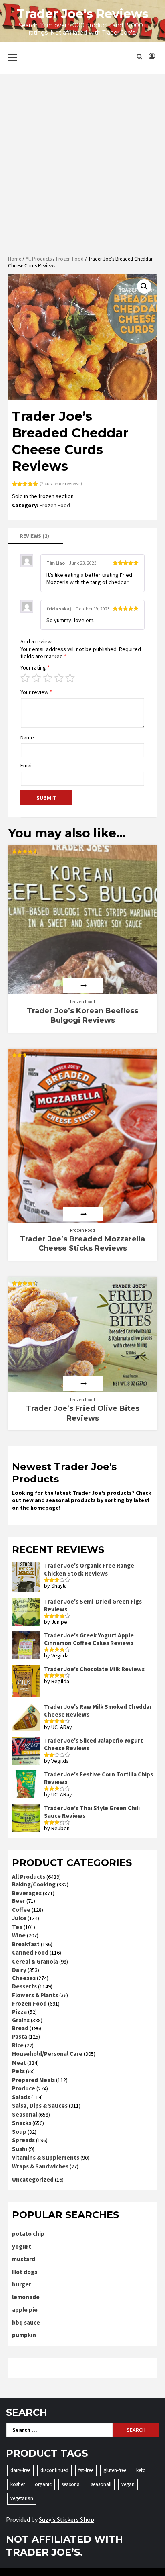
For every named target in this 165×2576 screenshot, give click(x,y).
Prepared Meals (33, 2080)
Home (15, 259)
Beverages (27, 1893)
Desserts (24, 1986)
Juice (19, 1918)
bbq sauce (26, 2322)
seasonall (101, 2484)
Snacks (22, 2123)
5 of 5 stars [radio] (70, 678)
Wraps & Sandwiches (40, 2166)
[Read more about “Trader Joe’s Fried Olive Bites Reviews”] (83, 1384)
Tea (17, 1927)
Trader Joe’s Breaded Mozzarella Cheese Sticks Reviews (82, 1244)
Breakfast (26, 1944)
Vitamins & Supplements (46, 2157)
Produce (24, 2088)
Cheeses (24, 1978)
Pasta (20, 2036)
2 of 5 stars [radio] (36, 678)
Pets (18, 2071)
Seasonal (25, 2114)
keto (141, 2470)
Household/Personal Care (47, 2054)
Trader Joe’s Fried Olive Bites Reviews (83, 1413)
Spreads (23, 2140)
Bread (20, 2028)
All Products (39, 259)
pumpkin (24, 2335)
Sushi (20, 2149)
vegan (128, 2484)
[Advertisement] (82, 165)
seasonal (71, 2484)
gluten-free (115, 2470)
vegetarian (22, 2498)
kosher (18, 2484)
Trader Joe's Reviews (83, 14)
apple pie (25, 2310)
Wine (19, 1935)
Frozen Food (70, 259)
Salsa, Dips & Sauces (40, 2106)
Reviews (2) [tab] (34, 536)
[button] (144, 286)
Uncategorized (33, 2179)
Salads (21, 2097)
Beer (19, 1901)
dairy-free (20, 2470)
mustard (24, 2259)
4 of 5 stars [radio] (59, 678)
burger (22, 2284)
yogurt (22, 2246)
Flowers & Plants (35, 1995)
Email (27, 765)
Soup (19, 2132)
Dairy (19, 1970)
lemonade (26, 2297)
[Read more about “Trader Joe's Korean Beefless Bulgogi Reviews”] (83, 986)
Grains (21, 2020)
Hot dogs (25, 2272)
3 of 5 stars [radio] (48, 678)
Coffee (21, 1910)
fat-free (86, 2470)
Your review (36, 692)
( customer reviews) (61, 483)
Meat (19, 2063)
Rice (18, 2045)
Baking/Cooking (34, 1884)
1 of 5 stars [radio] (25, 678)
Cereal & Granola (35, 1961)
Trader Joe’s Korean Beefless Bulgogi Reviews (82, 1015)
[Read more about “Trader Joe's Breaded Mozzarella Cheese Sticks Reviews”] (83, 1214)
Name (27, 737)
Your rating (35, 667)
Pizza (19, 2012)
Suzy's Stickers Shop (66, 2519)
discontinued (54, 2470)
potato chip (28, 2234)
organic (43, 2484)
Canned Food (30, 1952)
